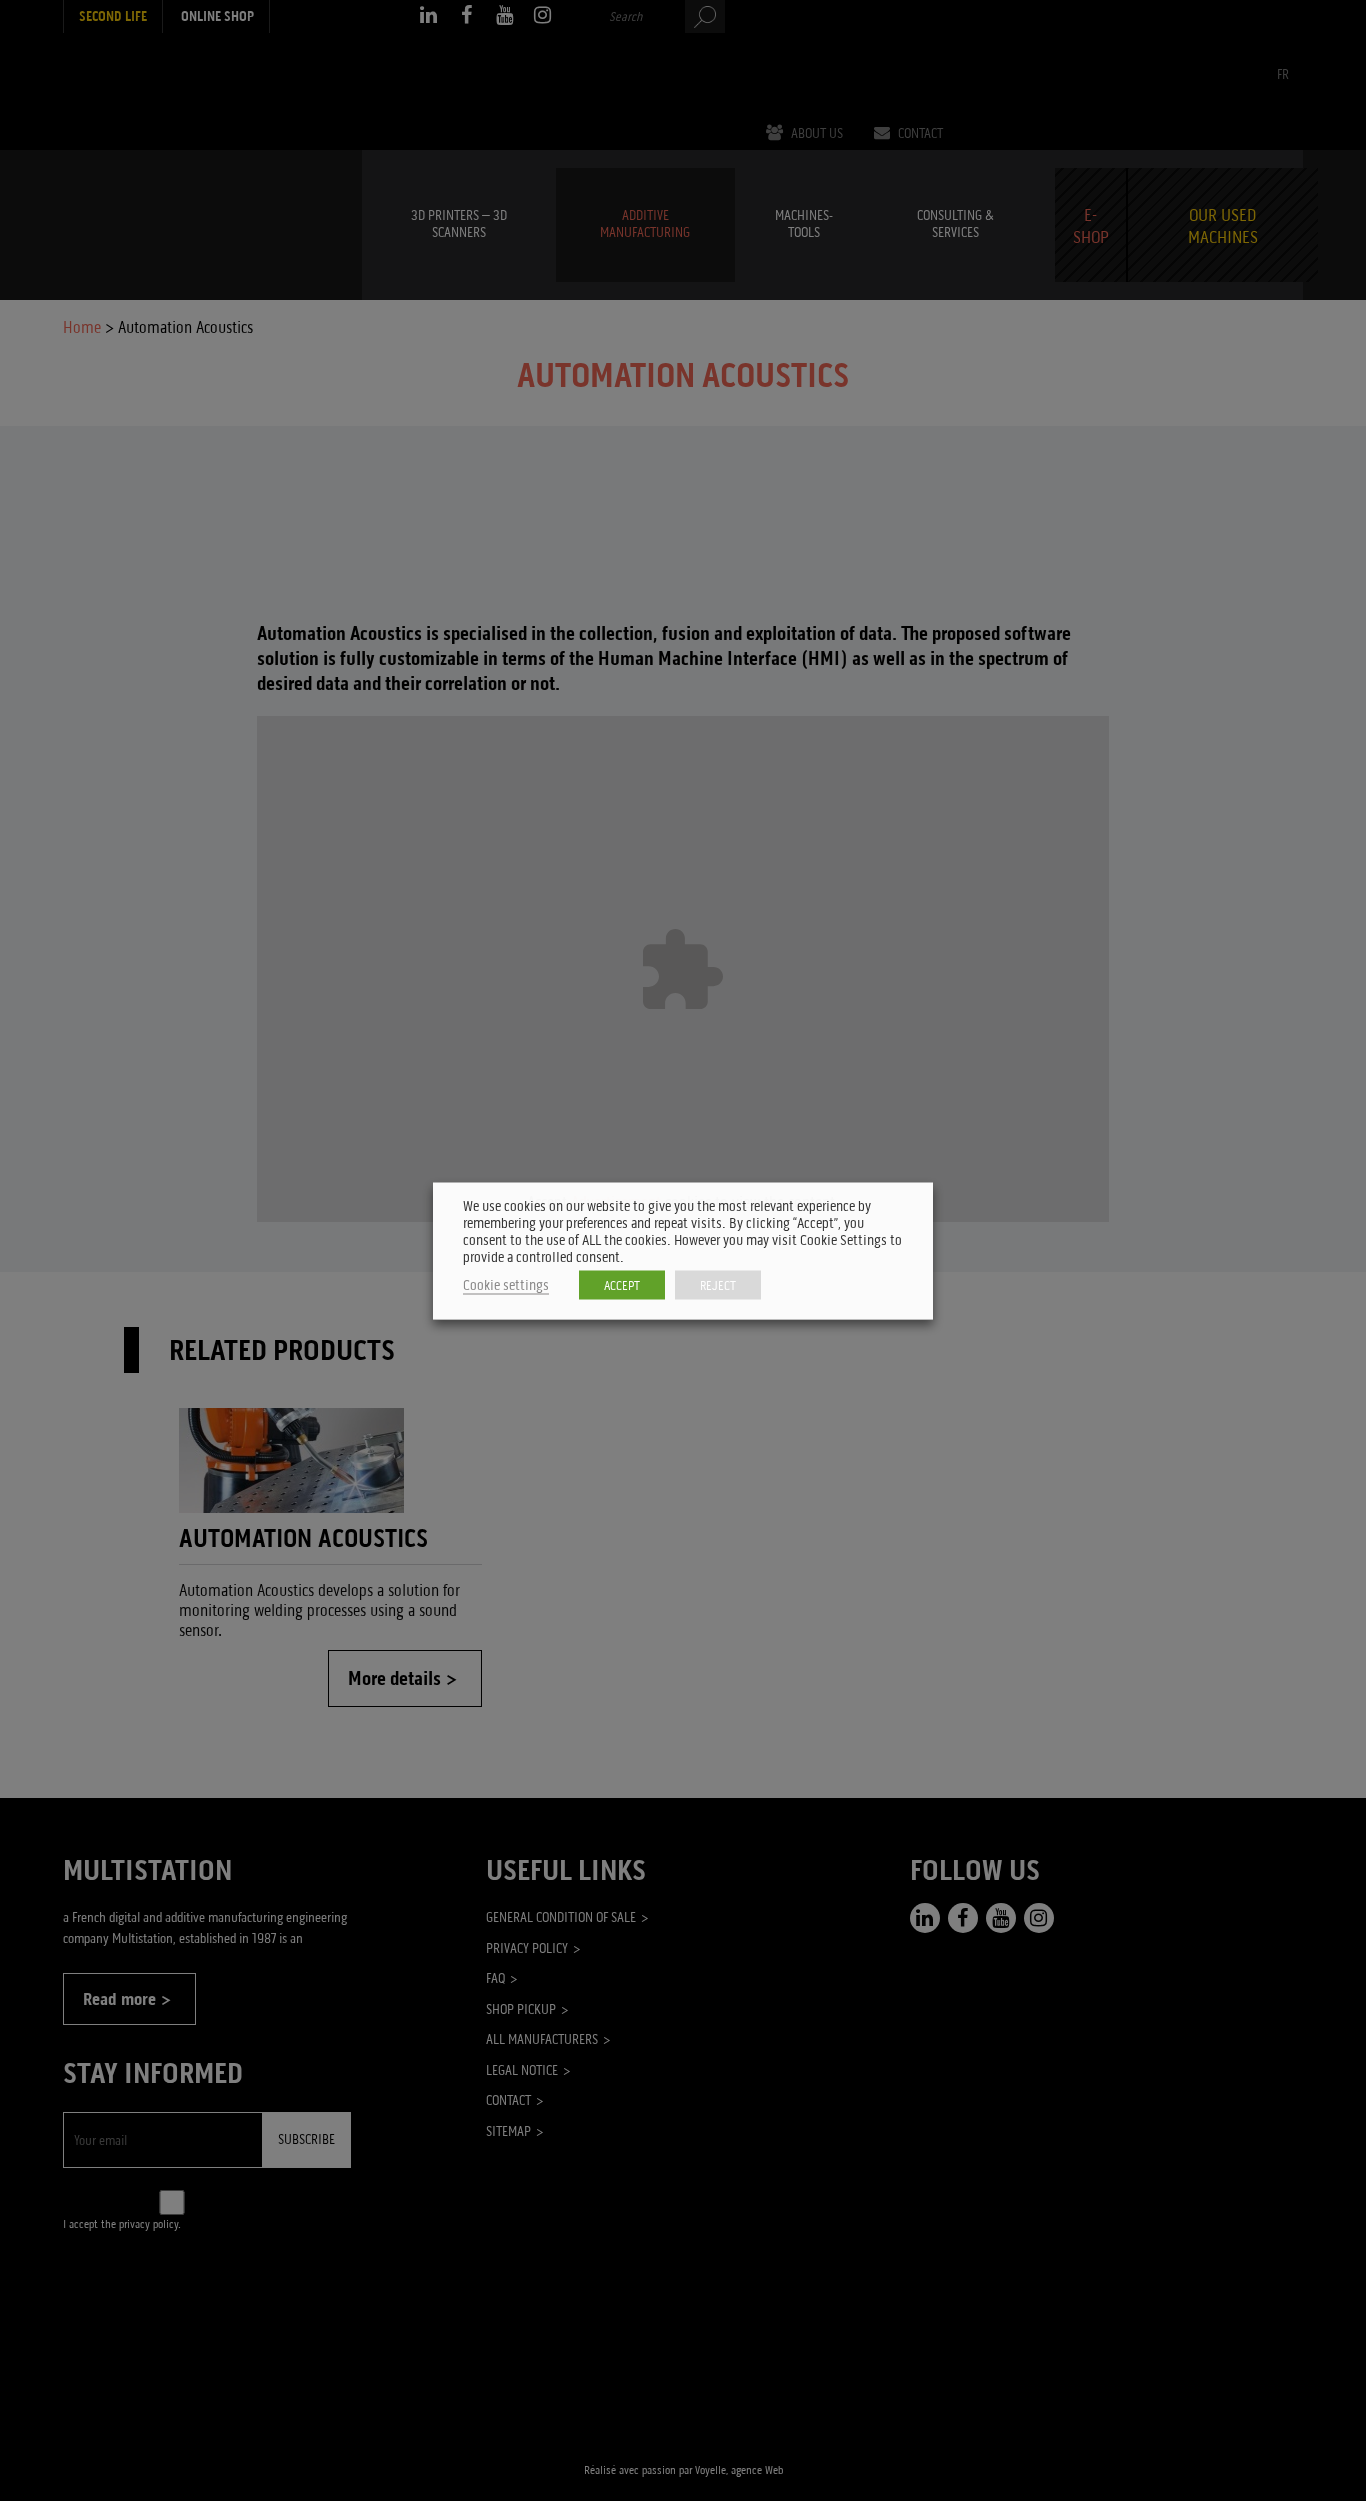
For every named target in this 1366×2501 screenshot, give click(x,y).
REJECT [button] (718, 1284)
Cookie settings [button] (506, 1284)
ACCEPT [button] (622, 1284)
